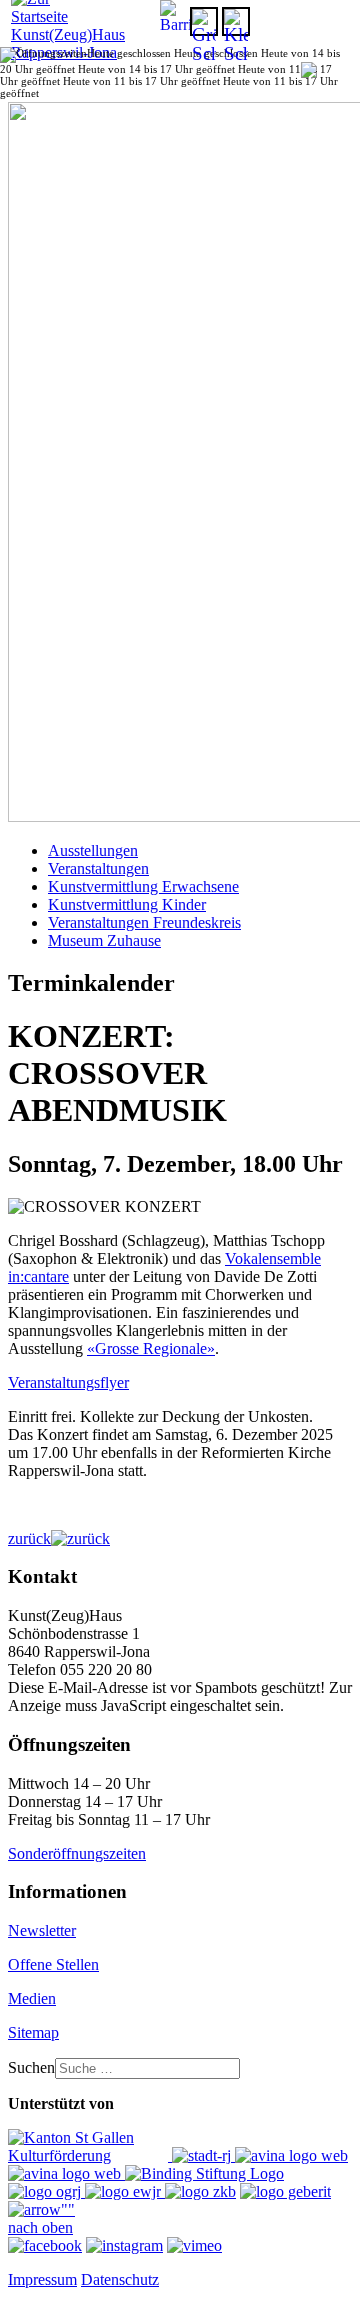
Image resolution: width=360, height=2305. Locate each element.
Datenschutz (120, 2279)
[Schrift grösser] (204, 21)
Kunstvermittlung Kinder (127, 904)
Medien (32, 1998)
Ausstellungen (93, 850)
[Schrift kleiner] (236, 21)
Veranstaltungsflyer (68, 1382)
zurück (29, 1538)
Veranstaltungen (98, 868)
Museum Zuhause (104, 940)
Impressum (42, 2279)
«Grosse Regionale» (151, 1348)
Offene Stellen (53, 1964)
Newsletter (42, 1930)
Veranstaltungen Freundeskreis (144, 922)
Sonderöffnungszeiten (77, 1853)
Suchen (31, 2067)
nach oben (40, 2227)
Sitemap (33, 2032)
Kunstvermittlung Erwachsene (143, 886)
